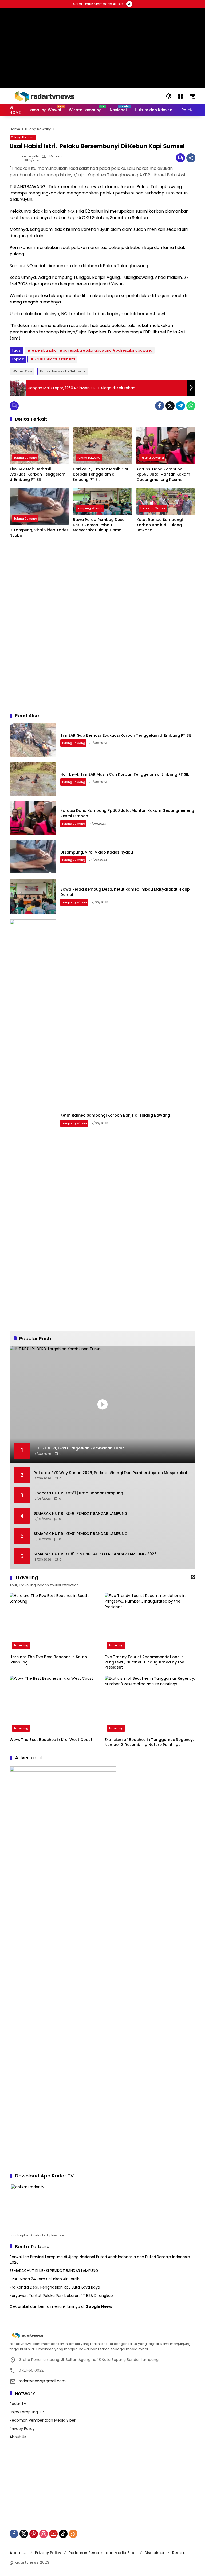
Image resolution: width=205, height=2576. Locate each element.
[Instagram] (44, 2534)
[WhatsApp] (191, 406)
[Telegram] (180, 406)
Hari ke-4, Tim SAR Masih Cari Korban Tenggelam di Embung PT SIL (101, 474)
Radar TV (18, 2404)
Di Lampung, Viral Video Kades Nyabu (39, 533)
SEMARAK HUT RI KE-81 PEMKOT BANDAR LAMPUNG (81, 1513)
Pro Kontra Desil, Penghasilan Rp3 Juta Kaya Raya (55, 2287)
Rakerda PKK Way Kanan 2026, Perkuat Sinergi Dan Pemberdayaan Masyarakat (111, 1473)
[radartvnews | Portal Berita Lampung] (44, 96)
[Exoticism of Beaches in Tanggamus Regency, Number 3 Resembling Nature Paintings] (150, 1705)
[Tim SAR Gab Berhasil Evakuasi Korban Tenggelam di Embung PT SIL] (39, 445)
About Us (18, 2437)
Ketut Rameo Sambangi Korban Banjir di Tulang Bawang (159, 525)
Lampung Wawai (90, 508)
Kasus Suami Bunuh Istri (55, 359)
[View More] (193, 1577)
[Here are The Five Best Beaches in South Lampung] (55, 1622)
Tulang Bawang (23, 137)
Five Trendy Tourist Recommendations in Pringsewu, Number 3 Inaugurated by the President (144, 1662)
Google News (99, 2306)
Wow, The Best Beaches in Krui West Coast (51, 1740)
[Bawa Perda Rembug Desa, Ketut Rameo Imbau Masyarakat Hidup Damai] (102, 501)
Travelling (21, 1645)
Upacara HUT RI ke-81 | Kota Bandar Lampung (78, 1493)
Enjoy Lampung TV (27, 2412)
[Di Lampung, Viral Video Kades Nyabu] (39, 506)
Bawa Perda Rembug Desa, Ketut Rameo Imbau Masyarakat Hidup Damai (99, 525)
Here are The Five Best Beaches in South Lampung (48, 1660)
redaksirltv (30, 156)
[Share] (191, 158)
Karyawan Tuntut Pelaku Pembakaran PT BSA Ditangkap (61, 2296)
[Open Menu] (180, 96)
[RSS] (73, 2534)
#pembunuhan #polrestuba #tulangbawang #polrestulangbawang (92, 350)
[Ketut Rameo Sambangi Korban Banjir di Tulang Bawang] (166, 501)
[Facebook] (160, 406)
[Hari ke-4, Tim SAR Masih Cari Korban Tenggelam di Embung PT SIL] (102, 445)
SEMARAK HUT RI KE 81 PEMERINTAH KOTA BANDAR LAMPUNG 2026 (95, 1554)
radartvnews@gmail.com (42, 2381)
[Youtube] (53, 2534)
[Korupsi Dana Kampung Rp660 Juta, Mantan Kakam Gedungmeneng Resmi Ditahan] (166, 445)
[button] (169, 96)
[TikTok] (63, 2534)
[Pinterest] (34, 2534)
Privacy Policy (22, 2429)
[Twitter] (170, 406)
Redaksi (180, 2553)
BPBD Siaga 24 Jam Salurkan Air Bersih (45, 2279)
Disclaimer (155, 2553)
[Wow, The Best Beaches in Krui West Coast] (55, 1705)
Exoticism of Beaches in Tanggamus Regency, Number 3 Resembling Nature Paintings (149, 1742)
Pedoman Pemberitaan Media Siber (43, 2420)
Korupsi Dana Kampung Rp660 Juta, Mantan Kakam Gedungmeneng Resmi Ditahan (163, 475)
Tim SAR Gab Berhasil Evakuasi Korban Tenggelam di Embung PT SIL (38, 474)
